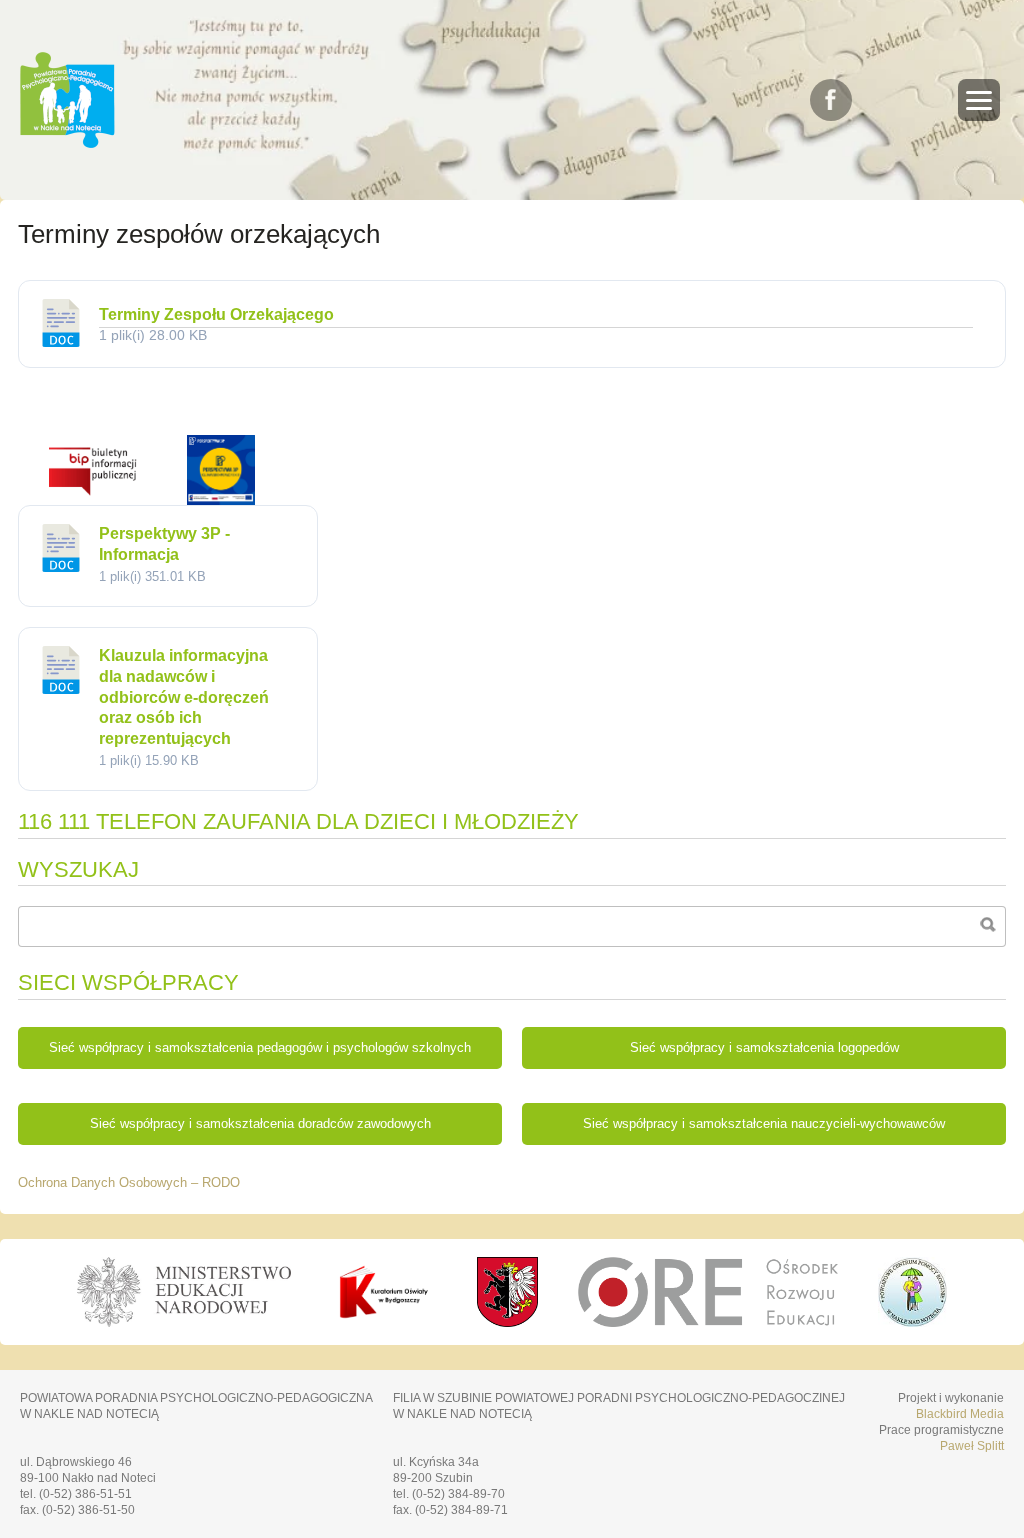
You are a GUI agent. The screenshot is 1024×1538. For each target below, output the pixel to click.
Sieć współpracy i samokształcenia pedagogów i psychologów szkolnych (260, 1048)
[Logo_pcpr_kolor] (912, 1322)
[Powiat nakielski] (507, 1292)
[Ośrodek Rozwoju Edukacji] (708, 1292)
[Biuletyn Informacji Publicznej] (92, 500)
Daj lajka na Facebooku (831, 100)
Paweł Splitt (972, 1446)
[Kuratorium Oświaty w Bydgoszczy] (384, 1292)
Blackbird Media (960, 1414)
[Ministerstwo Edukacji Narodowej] (184, 1292)
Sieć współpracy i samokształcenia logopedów (764, 1048)
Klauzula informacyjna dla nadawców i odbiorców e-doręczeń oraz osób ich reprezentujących (184, 697)
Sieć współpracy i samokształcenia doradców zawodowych (260, 1124)
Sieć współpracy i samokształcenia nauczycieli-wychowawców (764, 1124)
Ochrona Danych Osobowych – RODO (129, 1183)
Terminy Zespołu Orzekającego (216, 314)
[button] (979, 100)
